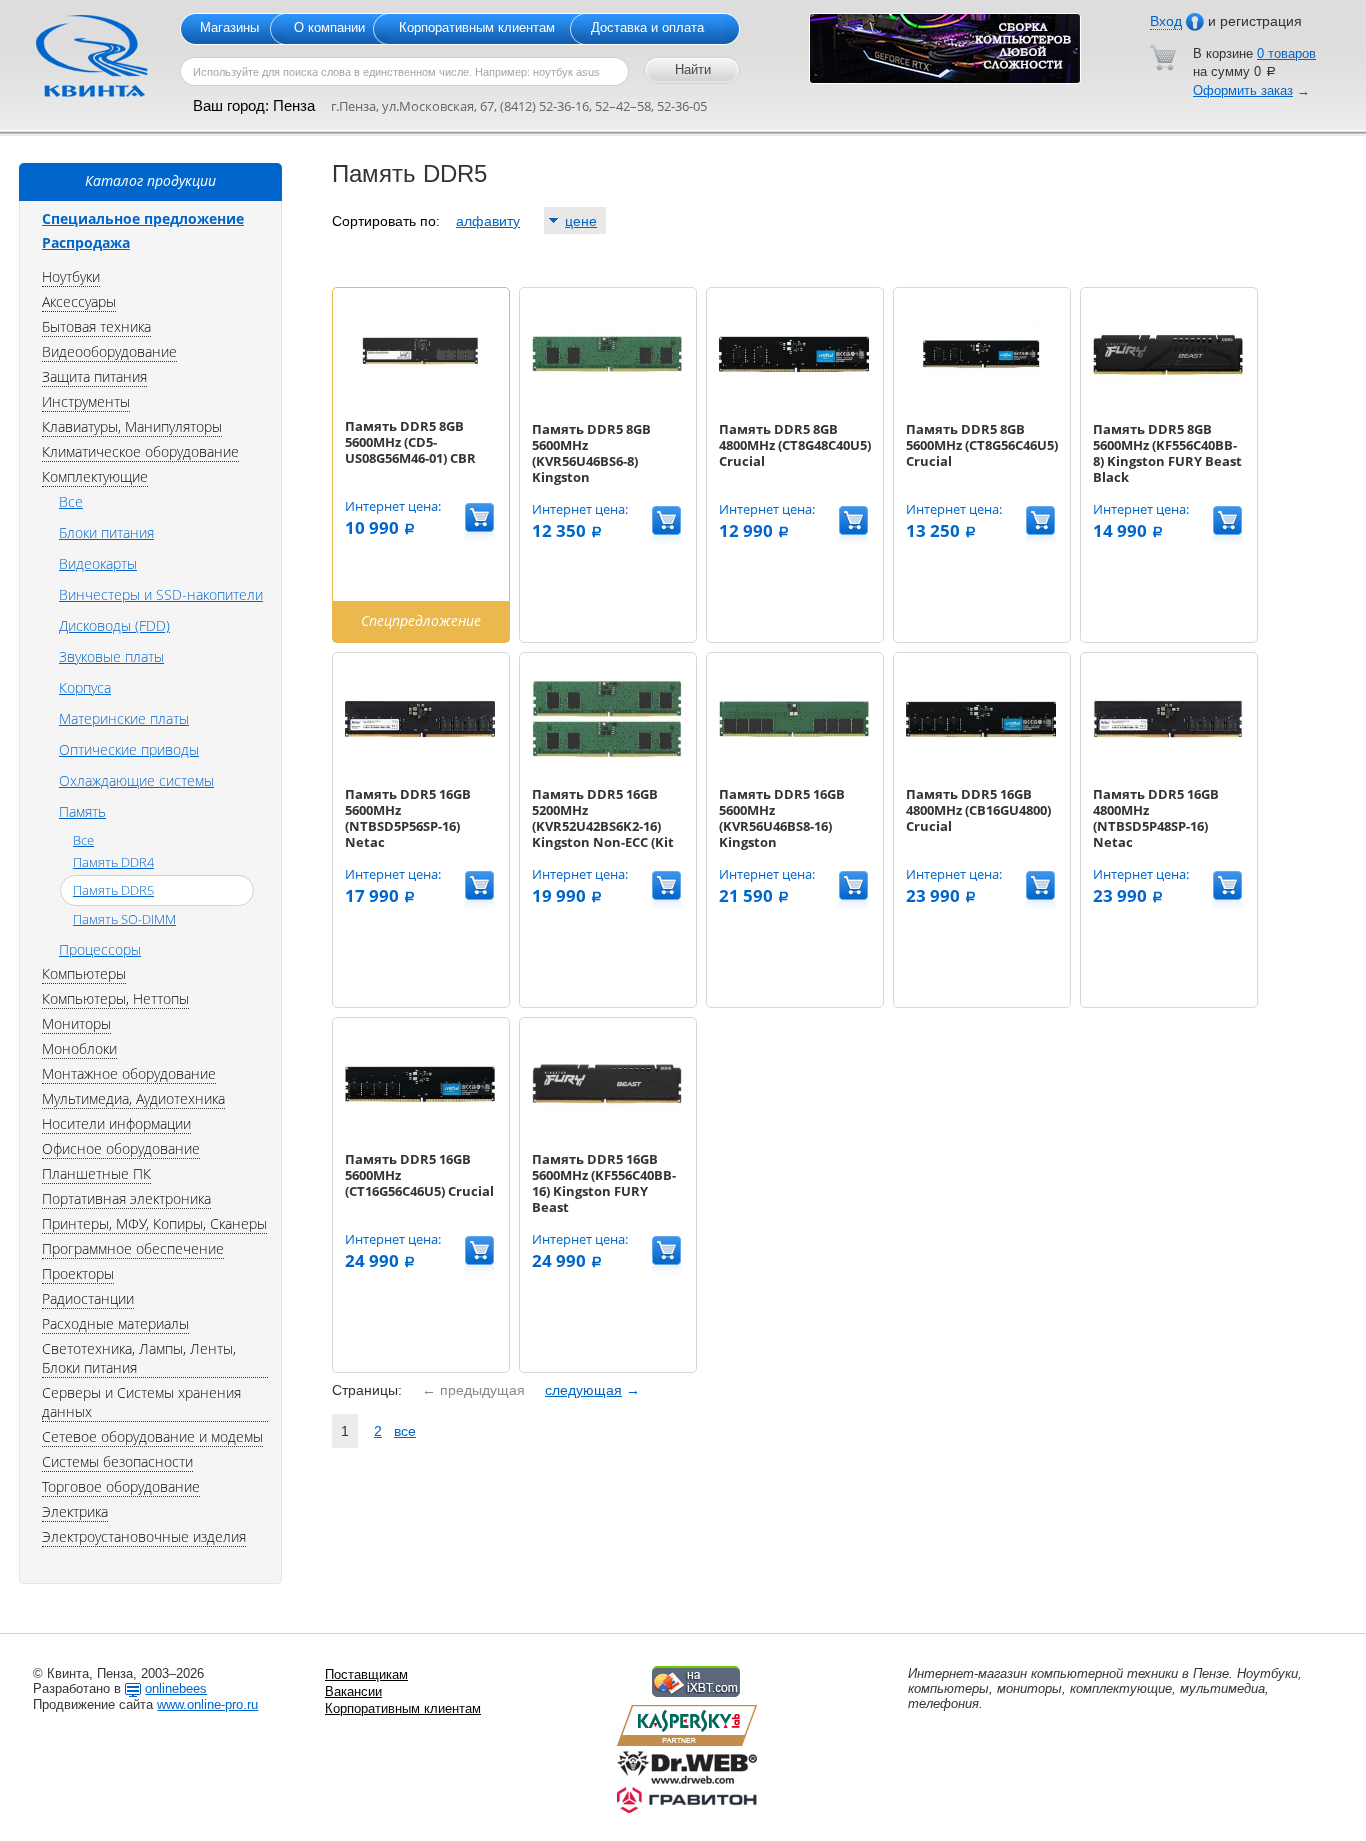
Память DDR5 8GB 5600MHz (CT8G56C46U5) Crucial (982, 445)
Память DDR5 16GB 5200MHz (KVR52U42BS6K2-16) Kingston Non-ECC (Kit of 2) (603, 826)
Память (82, 811)
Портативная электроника (126, 1198)
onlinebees (176, 1688)
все (405, 1431)
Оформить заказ (1243, 90)
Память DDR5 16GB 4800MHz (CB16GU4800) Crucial (978, 810)
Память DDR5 (113, 890)
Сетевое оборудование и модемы (152, 1436)
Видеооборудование (109, 351)
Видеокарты (98, 563)
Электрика (75, 1511)
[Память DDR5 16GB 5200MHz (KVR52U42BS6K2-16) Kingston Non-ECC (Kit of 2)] (607, 772)
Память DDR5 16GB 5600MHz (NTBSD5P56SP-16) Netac (408, 818)
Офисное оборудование (121, 1148)
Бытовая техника (96, 326)
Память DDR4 (113, 862)
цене (581, 221)
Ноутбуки (71, 276)
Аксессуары (79, 301)
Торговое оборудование (121, 1486)
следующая (583, 1390)
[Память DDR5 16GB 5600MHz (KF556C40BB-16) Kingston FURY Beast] (607, 1137)
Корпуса (85, 687)
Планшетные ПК (96, 1173)
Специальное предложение (143, 218)
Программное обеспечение (133, 1248)
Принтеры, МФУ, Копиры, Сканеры (154, 1223)
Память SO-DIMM (124, 919)
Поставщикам (366, 1674)
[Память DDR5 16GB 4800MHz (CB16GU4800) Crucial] (981, 772)
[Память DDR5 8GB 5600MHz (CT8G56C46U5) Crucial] (981, 407)
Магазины (229, 27)
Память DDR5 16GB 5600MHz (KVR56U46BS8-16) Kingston (782, 818)
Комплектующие (95, 476)
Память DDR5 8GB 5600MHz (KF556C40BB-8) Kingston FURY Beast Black (1167, 453)
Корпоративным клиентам (477, 27)
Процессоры (100, 949)
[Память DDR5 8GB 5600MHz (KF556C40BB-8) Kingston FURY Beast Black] (1168, 407)
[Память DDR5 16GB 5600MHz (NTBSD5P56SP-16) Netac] (420, 772)
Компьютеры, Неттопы (115, 998)
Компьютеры (84, 973)
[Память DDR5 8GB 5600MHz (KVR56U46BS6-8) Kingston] (607, 407)
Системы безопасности (117, 1461)
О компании (329, 27)
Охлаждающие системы (136, 780)
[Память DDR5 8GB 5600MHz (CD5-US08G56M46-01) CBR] (420, 404)
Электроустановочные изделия (144, 1536)
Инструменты (86, 401)
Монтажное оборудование (129, 1073)
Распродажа (86, 242)
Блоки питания (106, 532)
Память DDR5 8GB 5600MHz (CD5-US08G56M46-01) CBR (410, 442)
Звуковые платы (111, 656)
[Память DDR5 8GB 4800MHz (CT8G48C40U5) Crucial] (794, 407)
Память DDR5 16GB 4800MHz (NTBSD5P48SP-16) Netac (1156, 818)
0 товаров (1286, 53)
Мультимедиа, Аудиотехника (133, 1098)
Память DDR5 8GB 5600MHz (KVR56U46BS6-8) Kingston (591, 453)
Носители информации (116, 1123)
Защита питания (94, 376)
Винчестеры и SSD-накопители (161, 594)
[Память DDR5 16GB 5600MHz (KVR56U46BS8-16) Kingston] (794, 772)
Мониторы (76, 1023)
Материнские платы (124, 718)
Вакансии (353, 1691)
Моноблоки (79, 1048)
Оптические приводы (129, 749)
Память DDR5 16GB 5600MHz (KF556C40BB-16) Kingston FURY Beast (604, 1183)
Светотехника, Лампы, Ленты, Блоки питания (139, 1358)
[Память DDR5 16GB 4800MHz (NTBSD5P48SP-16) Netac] (1168, 772)
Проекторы (78, 1273)
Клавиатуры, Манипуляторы (132, 426)
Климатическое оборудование (140, 451)
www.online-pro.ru (207, 1704)
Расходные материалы (115, 1323)
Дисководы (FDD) (114, 625)
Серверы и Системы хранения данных (141, 1402)
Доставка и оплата (647, 27)
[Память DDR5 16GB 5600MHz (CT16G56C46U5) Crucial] (420, 1137)
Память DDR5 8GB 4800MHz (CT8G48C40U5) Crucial (795, 445)
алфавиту (488, 221)
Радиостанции (88, 1298)
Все (71, 501)
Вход (1166, 21)
